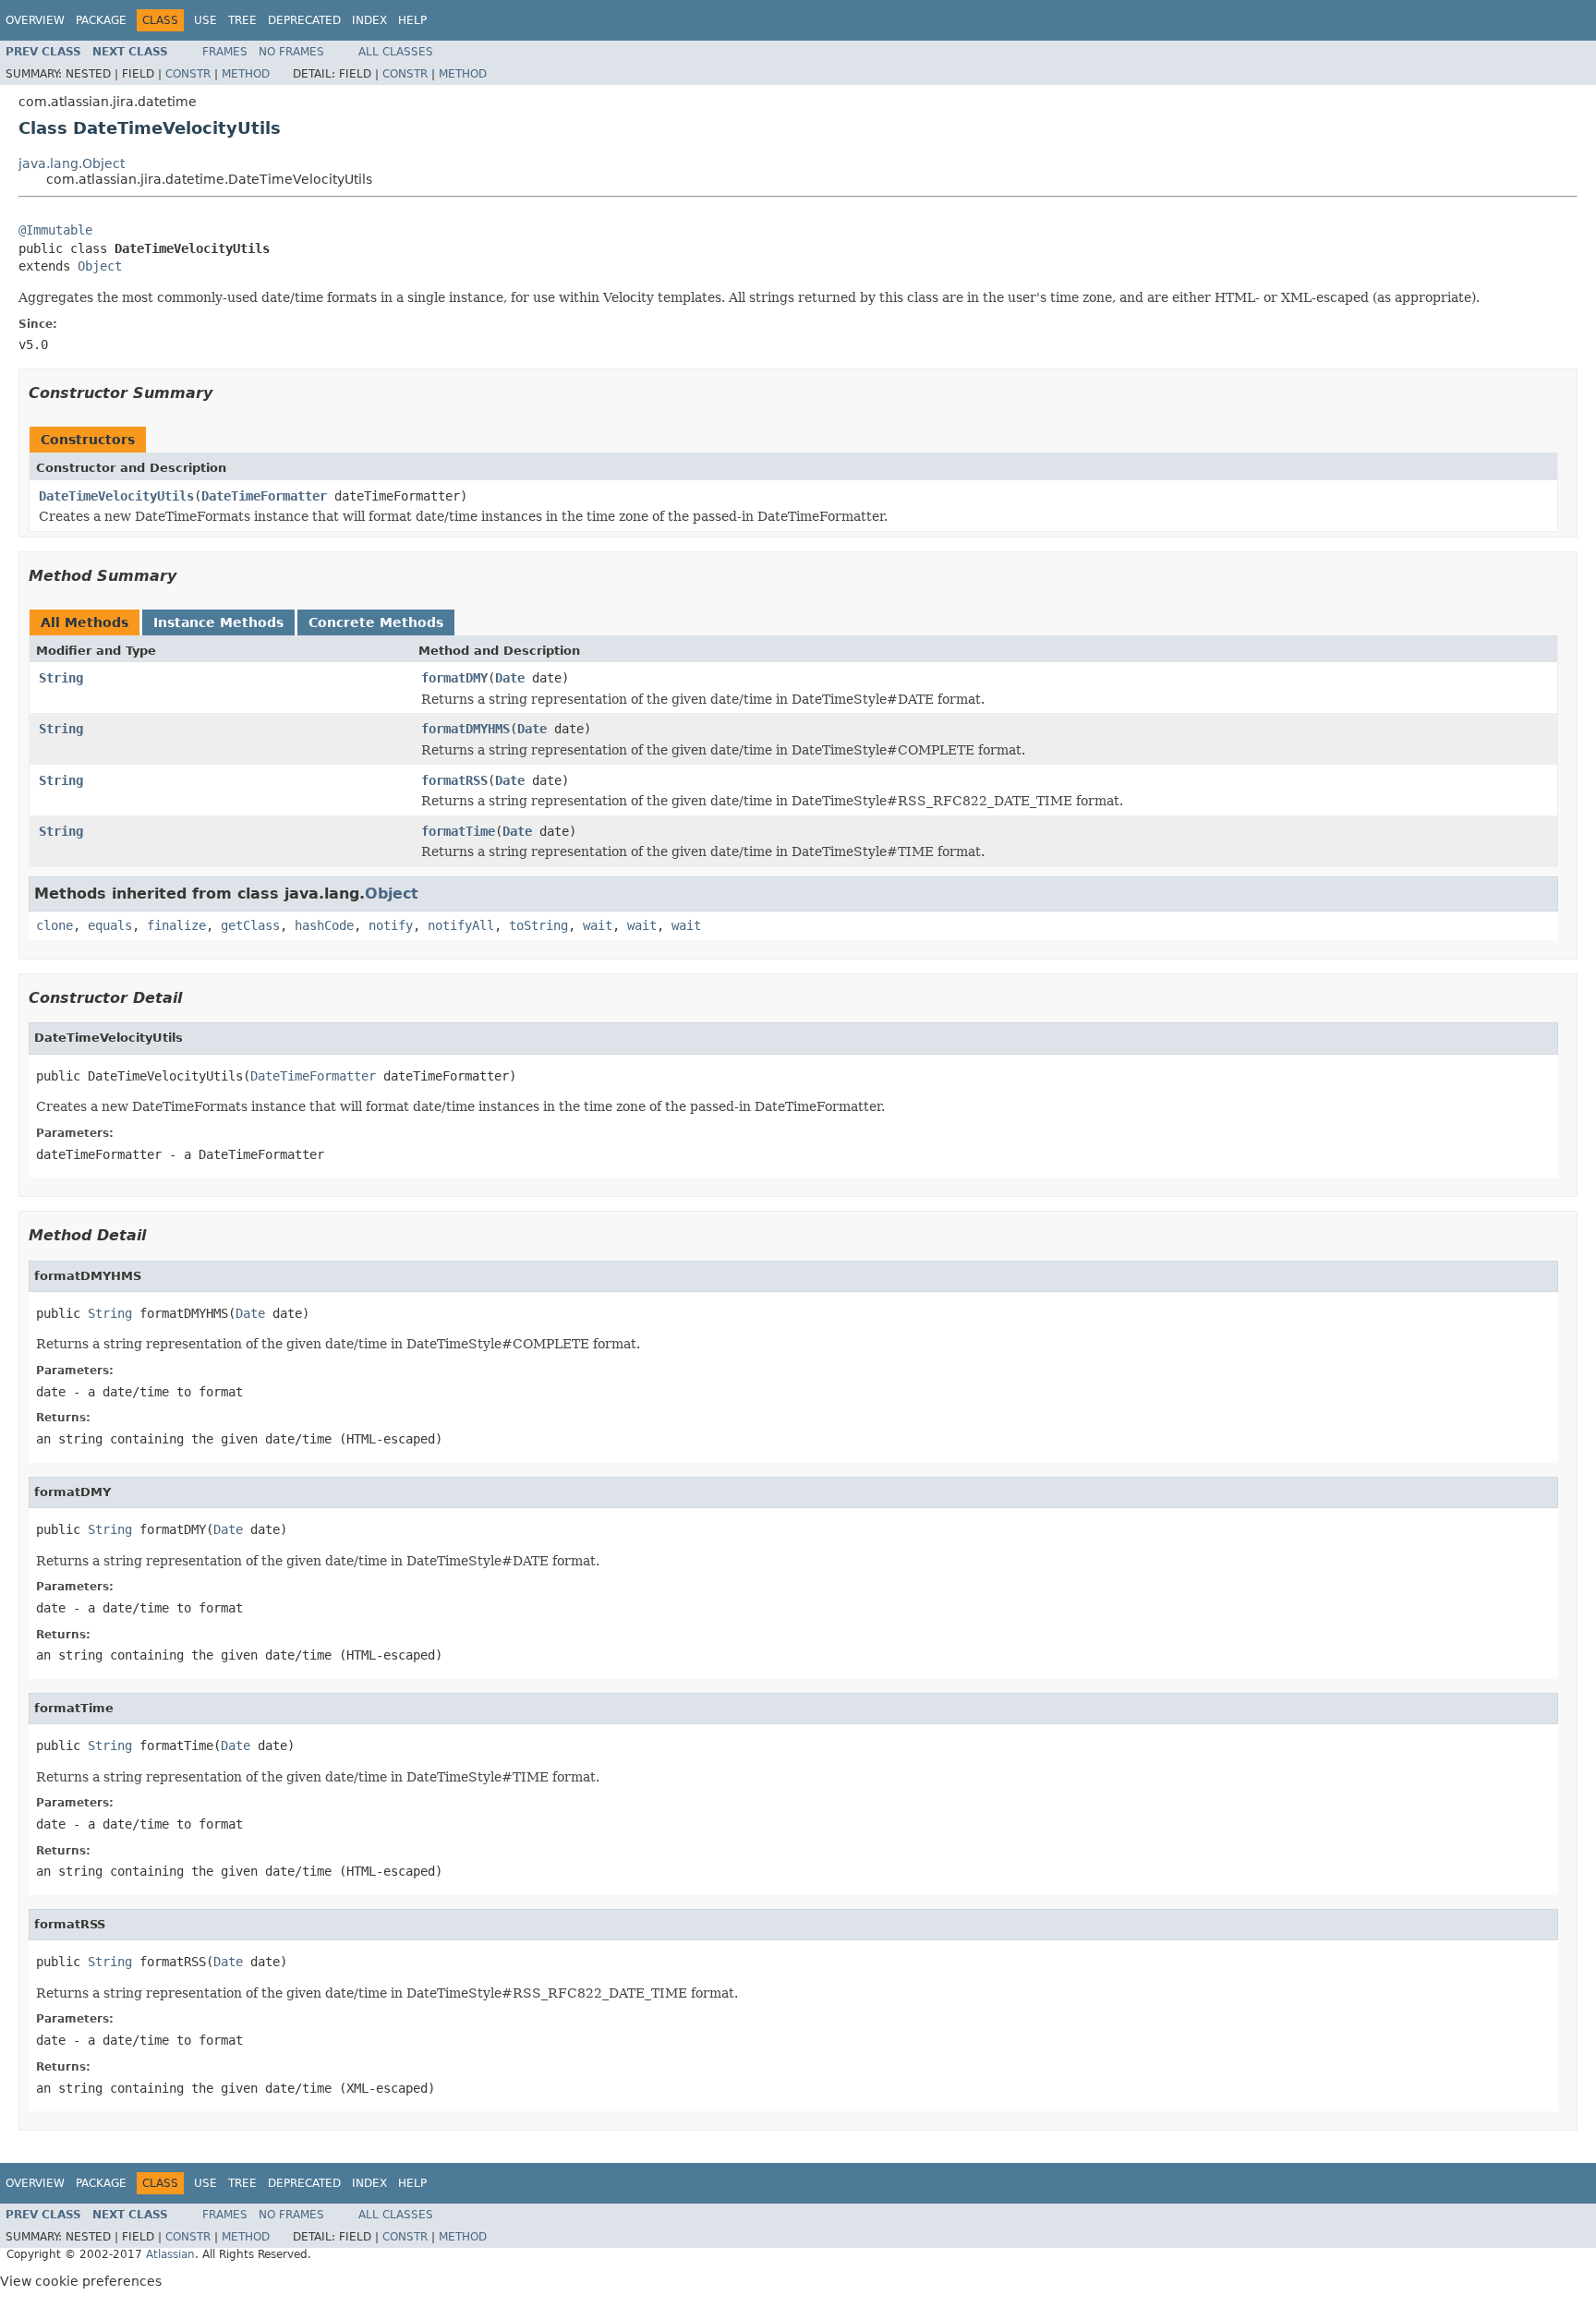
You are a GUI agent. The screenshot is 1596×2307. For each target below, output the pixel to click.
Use (206, 20)
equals (110, 925)
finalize (176, 925)
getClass (250, 925)
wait (598, 925)
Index (369, 20)
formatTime (458, 831)
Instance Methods (218, 622)
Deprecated (304, 20)
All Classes (396, 52)
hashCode (324, 925)
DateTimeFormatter (264, 496)
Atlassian (170, 2254)
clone (54, 925)
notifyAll (461, 925)
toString (538, 925)
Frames (225, 52)
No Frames (291, 52)
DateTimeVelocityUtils (116, 496)
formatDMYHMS (465, 729)
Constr (188, 74)
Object (100, 266)
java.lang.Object (72, 163)
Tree (242, 20)
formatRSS (454, 780)
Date (510, 678)
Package (101, 20)
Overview (35, 20)
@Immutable (55, 230)
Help (412, 20)
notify (391, 925)
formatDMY (454, 678)
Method (246, 74)
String (61, 678)
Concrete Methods (376, 622)
